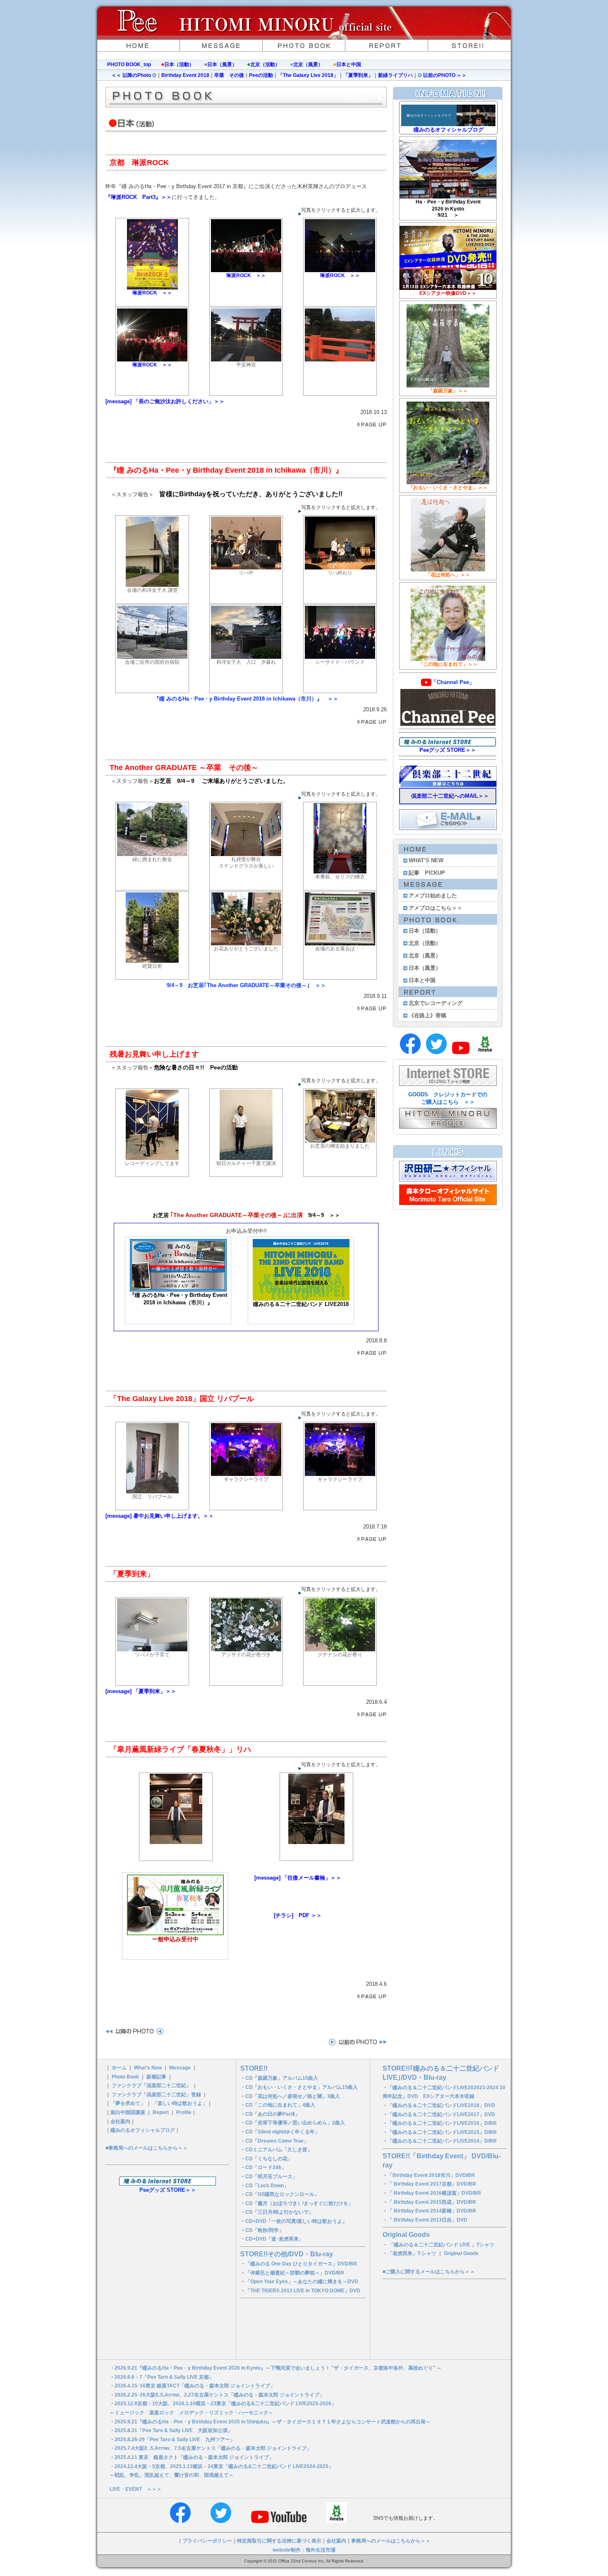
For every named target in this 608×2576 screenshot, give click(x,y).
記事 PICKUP (427, 873)
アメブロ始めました (433, 896)
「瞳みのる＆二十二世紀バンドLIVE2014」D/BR (442, 2141)
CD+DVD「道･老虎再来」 (274, 2239)
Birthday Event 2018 (185, 75)
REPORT (387, 45)
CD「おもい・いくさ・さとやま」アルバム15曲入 (302, 2087)
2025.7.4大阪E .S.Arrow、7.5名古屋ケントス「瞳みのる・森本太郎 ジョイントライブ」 (213, 2448)
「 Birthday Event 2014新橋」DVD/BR (432, 2211)
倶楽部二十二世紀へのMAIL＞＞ (450, 796)
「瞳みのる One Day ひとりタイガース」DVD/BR (301, 2264)
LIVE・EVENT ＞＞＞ (136, 2489)
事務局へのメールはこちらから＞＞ (391, 2541)
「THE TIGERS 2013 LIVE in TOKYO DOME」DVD (303, 2291)
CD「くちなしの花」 (269, 2159)
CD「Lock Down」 (267, 2186)
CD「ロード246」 (266, 2167)
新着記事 (156, 2077)
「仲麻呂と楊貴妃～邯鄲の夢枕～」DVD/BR (295, 2273)
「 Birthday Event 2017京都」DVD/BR (432, 2184)
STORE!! (469, 45)
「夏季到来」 (358, 75)
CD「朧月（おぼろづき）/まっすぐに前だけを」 (299, 2203)
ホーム (119, 2068)
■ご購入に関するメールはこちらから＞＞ (429, 2272)
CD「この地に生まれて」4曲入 (280, 2105)
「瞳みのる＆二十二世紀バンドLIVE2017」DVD (441, 2114)
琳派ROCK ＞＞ (152, 293)
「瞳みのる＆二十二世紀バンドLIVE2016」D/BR (442, 2123)
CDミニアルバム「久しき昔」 (279, 2150)
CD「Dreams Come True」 (277, 2141)
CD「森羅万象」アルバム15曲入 (282, 2078)
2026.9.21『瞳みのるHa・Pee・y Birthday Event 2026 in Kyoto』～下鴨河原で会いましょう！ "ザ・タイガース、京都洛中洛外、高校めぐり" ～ (278, 2368)
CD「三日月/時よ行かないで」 (279, 2212)
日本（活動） (179, 65)
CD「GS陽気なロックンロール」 (282, 2194)
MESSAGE (221, 45)
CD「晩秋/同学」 (265, 2230)
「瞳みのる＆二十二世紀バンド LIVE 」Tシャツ (442, 2245)
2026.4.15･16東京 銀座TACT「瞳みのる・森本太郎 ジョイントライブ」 (195, 2386)
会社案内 (120, 2122)
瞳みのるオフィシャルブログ (143, 2130)
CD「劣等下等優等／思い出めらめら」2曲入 (295, 2123)
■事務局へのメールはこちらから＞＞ (147, 2148)
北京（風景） (308, 65)
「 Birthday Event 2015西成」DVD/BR (432, 2202)
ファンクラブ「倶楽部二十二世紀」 (151, 2086)
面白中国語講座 (128, 2112)
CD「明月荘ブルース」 (271, 2177)
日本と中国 (349, 65)
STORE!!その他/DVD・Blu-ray (287, 2254)
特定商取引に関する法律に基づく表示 (279, 2541)
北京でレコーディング (436, 1003)
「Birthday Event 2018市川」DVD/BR (431, 2175)
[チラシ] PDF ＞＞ (298, 1915)
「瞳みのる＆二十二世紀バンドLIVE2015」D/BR (442, 2132)
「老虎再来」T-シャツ (412, 2253)
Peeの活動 (261, 75)
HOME (139, 45)
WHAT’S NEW (426, 860)
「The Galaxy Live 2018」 (308, 75)
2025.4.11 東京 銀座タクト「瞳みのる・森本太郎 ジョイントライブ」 (194, 2457)
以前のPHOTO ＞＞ (444, 75)
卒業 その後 (229, 75)
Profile (184, 2112)
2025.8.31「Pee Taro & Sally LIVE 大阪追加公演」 (174, 2430)
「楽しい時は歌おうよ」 (180, 2103)
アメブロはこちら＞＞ (436, 908)
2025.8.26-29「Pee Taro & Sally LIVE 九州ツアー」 (175, 2440)
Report (161, 2112)
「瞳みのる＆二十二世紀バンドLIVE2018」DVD (441, 2105)
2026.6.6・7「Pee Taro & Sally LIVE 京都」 (164, 2377)
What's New (148, 2068)
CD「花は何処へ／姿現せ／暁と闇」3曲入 (293, 2096)
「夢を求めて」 (128, 2103)
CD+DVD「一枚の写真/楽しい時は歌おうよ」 (296, 2221)
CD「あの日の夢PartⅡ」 (273, 2114)
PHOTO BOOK (304, 45)
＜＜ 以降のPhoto (132, 75)
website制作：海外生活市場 (304, 2550)
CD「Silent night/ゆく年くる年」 (282, 2132)
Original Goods (406, 2235)
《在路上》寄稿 (427, 1015)
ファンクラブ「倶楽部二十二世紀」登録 (156, 2095)
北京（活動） (265, 65)
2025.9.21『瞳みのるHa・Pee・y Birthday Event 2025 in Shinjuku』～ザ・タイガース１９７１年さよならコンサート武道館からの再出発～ (273, 2422)
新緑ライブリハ (395, 75)
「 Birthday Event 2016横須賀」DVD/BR (434, 2193)
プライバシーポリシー (207, 2541)
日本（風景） (222, 65)
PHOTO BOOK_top (129, 65)
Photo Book (125, 2077)
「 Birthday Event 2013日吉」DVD (427, 2220)
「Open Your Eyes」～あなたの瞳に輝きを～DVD (302, 2282)
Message (180, 2068)
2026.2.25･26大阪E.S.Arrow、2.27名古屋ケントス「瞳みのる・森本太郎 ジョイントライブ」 (219, 2395)
